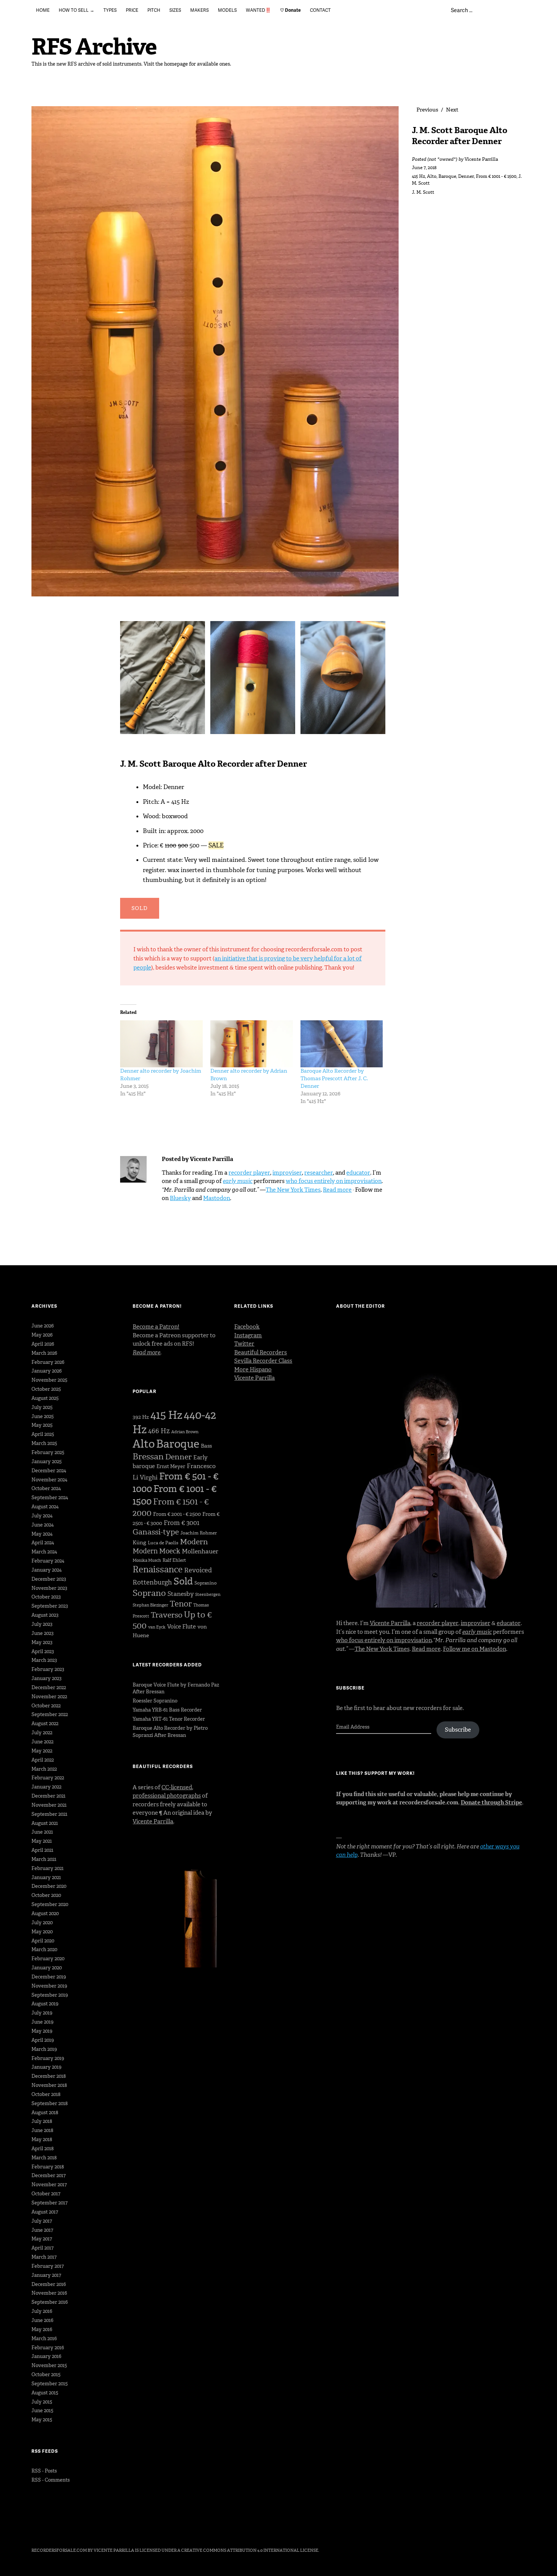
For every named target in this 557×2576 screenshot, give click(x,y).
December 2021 (49, 1796)
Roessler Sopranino (155, 1701)
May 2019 (42, 2031)
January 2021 (46, 1877)
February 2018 (48, 2167)
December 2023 (49, 1579)
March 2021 (44, 1859)
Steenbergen (208, 1595)
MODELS (227, 10)
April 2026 (43, 1344)
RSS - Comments (51, 2480)
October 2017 (46, 2194)
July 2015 (42, 2402)
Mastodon (217, 1198)
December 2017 (49, 2175)
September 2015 (50, 2384)
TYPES (110, 10)
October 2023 (46, 1597)
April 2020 (43, 1941)
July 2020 (42, 1923)
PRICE (132, 10)
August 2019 (45, 2004)
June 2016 (42, 2320)
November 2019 (49, 1986)
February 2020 (48, 1959)
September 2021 (49, 1814)
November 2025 (49, 1380)
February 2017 (48, 2266)
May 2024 (42, 1534)
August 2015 (45, 2393)
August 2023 (45, 1615)
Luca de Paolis (163, 1543)
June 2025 (43, 1416)
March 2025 (44, 1443)
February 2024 (48, 1561)
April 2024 (43, 1543)
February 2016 (48, 2348)
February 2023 (48, 1669)
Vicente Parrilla (481, 159)
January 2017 (46, 2275)
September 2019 (50, 1995)
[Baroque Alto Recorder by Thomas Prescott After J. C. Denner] (342, 1044)
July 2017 (42, 2221)
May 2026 (42, 1335)
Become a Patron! (156, 1327)
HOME (43, 10)
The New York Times (293, 1190)
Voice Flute (181, 1627)
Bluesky (180, 1198)
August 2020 (45, 1913)
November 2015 (49, 2365)
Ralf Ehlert (174, 1560)
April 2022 (43, 1760)
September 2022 (50, 1714)
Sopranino (206, 1583)
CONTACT (320, 10)
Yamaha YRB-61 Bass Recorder (167, 1710)
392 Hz (141, 1417)
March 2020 (44, 1949)
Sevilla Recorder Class (263, 1361)
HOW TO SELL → (77, 10)
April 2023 (43, 1651)
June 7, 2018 (424, 168)
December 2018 (49, 2076)
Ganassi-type (156, 1532)
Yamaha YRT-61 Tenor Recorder (169, 1719)
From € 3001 (181, 1523)
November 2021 (49, 1805)
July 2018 (42, 2121)
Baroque (447, 176)
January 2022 (46, 1787)
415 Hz (419, 176)
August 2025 (45, 1398)
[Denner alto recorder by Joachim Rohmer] (161, 1044)
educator (358, 1173)
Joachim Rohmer (199, 1533)
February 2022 (48, 1778)
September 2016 (50, 2302)
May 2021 (42, 1841)
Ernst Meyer (171, 1466)
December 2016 (49, 2284)
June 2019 (42, 2022)
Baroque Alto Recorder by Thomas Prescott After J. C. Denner (334, 1079)
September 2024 (50, 1497)
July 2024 (42, 1516)
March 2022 (44, 1769)
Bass (206, 1446)
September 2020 (50, 1904)
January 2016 (46, 2356)
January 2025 (47, 1461)
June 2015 (42, 2410)
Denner (466, 176)
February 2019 (48, 2058)
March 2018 (44, 2158)
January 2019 (46, 2067)
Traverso (167, 1615)
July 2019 (42, 2013)
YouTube (97, 2529)
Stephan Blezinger (150, 1605)
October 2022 (46, 1706)
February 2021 (48, 1868)
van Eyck (157, 1627)
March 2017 (44, 2257)
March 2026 (44, 1353)
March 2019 (44, 2049)
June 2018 (42, 2130)
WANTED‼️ (258, 10)
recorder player (249, 1173)
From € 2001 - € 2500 (177, 1514)
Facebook (247, 1327)
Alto (432, 176)
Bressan (148, 1457)
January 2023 (46, 1678)
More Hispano (253, 1370)
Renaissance (158, 1569)
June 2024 (43, 1525)
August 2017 (45, 2212)
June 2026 (43, 1326)
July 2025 (42, 1407)
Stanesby (181, 1594)
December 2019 (49, 1977)
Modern (194, 1542)
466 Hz (159, 1431)
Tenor (181, 1604)
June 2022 (42, 1742)
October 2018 (46, 2094)
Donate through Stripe (491, 1803)
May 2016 (42, 2329)
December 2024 (49, 1471)
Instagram (248, 1335)
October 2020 (46, 1895)
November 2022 (49, 1697)
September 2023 (50, 1606)
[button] (164, 680)
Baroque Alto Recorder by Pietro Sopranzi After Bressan (170, 1732)
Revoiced (198, 1570)
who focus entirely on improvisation (334, 1181)
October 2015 (46, 2374)
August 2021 (45, 1823)
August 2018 (45, 2112)
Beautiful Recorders (261, 1352)
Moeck (170, 1551)
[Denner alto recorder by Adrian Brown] (252, 1044)
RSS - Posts (44, 2471)
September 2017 (49, 2203)
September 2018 (50, 2103)
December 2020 (49, 1886)
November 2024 (49, 1480)
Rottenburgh (152, 1582)
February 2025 (48, 1452)
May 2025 (42, 1425)
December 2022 (49, 1687)
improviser (287, 1173)
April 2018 (43, 2148)
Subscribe (458, 1730)
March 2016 (44, 2338)
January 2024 (47, 1570)
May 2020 (42, 1932)
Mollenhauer (200, 1551)
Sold (183, 1581)
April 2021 (42, 1850)
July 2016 (42, 2311)
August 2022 (45, 1723)
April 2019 (43, 2040)
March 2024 (44, 1552)
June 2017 (42, 2230)
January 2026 (47, 1371)
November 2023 (49, 1588)
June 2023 (42, 1633)
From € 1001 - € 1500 (496, 176)
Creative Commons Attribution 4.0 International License (250, 2550)
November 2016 (49, 2293)
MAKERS (199, 10)
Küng (139, 1543)
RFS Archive (94, 47)
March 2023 (44, 1660)
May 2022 (42, 1751)
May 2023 (42, 1642)
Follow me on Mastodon (475, 1649)
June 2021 (42, 1832)
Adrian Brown (185, 1432)
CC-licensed (177, 1787)
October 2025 (46, 1389)
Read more (337, 1190)
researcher (319, 1173)
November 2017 (49, 2185)
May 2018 (42, 2139)
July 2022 (42, 1733)
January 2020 (47, 1968)
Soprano (149, 1593)
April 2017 (42, 2248)
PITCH (154, 10)
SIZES (175, 10)
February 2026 (48, 1362)
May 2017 (42, 2239)
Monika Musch (147, 1560)
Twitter (244, 1344)
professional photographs (167, 1796)
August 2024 (45, 1507)
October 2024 (46, 1488)
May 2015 (42, 2420)
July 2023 (42, 1624)
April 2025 (43, 1434)
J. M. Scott (423, 192)
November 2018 (49, 2085)
